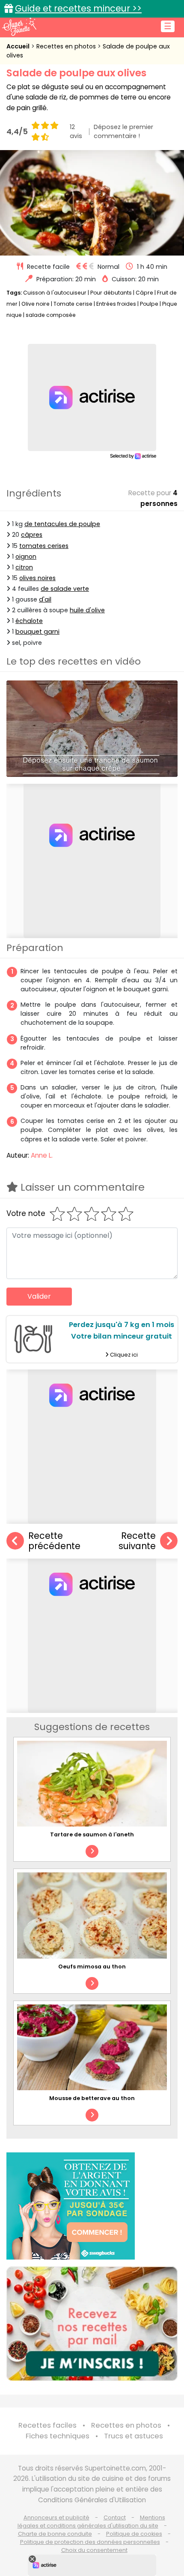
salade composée (51, 315)
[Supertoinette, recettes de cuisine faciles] (19, 27)
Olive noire (36, 304)
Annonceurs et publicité (56, 2517)
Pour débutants (111, 293)
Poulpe (149, 304)
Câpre (144, 293)
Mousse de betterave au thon (92, 2098)
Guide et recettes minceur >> (78, 8)
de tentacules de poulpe (62, 524)
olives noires (37, 578)
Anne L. (42, 1155)
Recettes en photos (67, 46)
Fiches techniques (58, 2436)
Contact (115, 2517)
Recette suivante (137, 1541)
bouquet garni (37, 632)
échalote (29, 621)
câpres (32, 535)
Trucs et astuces (134, 2436)
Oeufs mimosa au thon (92, 1967)
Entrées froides (116, 304)
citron (24, 567)
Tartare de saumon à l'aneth (92, 1834)
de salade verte (65, 589)
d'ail (45, 599)
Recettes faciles (47, 2425)
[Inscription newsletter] (92, 2324)
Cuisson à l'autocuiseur (55, 293)
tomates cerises (44, 546)
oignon (26, 557)
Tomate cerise (73, 304)
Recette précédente (54, 1541)
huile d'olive (87, 610)
